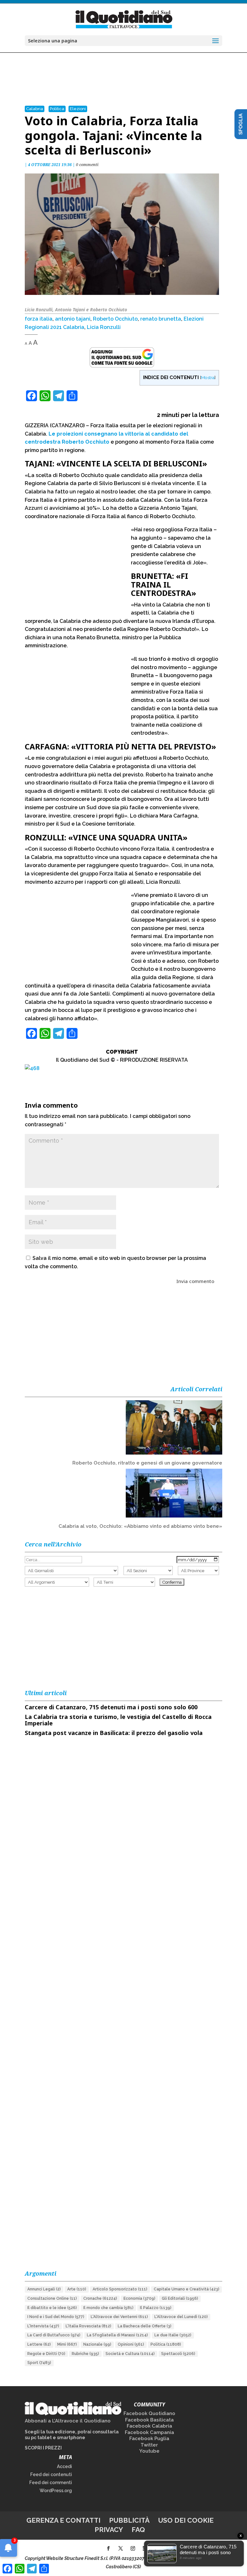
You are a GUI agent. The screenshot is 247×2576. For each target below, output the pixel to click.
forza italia (39, 319)
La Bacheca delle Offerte (145, 2326)
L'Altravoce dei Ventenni (119, 2317)
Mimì (67, 2344)
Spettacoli (178, 2354)
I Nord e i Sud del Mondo (56, 2317)
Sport (39, 2363)
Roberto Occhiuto (115, 319)
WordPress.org (56, 2491)
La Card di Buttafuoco (54, 2335)
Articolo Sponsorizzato (120, 2289)
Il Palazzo (156, 2308)
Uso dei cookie (186, 2520)
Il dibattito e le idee (52, 2308)
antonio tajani (73, 319)
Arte (77, 2289)
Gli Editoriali (180, 2298)
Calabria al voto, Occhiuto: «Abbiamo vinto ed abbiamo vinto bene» (140, 1526)
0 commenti (87, 165)
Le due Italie (173, 2335)
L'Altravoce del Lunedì (181, 2317)
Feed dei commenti (51, 2483)
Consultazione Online (52, 2298)
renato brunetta (161, 319)
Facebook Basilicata (149, 2420)
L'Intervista (43, 2326)
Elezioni (78, 109)
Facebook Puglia (149, 2439)
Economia (139, 2298)
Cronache (100, 2298)
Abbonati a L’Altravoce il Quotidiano (68, 2421)
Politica (57, 109)
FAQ (138, 2530)
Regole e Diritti (46, 2354)
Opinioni (131, 2344)
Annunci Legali (44, 2289)
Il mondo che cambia (108, 2308)
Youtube (149, 2451)
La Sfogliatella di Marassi (117, 2335)
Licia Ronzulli (104, 327)
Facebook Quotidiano (149, 2413)
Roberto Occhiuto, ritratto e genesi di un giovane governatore (147, 1463)
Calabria (35, 109)
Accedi (64, 2466)
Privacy (109, 2530)
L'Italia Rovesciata (88, 2326)
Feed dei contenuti (51, 2474)
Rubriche (85, 2354)
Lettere (39, 2344)
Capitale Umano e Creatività (187, 2289)
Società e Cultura (130, 2354)
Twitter (149, 2445)
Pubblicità (129, 2520)
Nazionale (97, 2344)
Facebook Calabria (149, 2426)
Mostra (208, 377)
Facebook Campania (149, 2432)
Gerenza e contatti (63, 2520)
